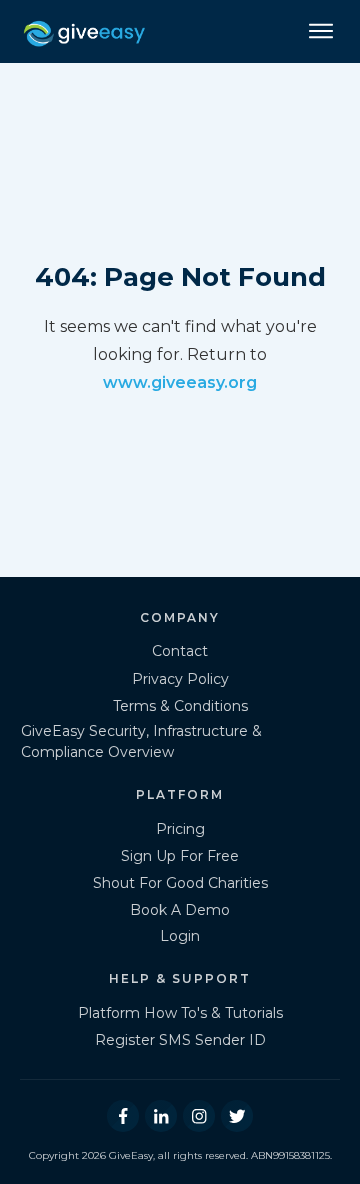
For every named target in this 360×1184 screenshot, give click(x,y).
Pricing (180, 829)
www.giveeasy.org (180, 382)
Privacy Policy (180, 679)
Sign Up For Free (180, 856)
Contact (180, 651)
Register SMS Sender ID (180, 1040)
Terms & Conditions (180, 706)
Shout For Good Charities (180, 883)
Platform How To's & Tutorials (180, 1013)
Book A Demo (180, 910)
